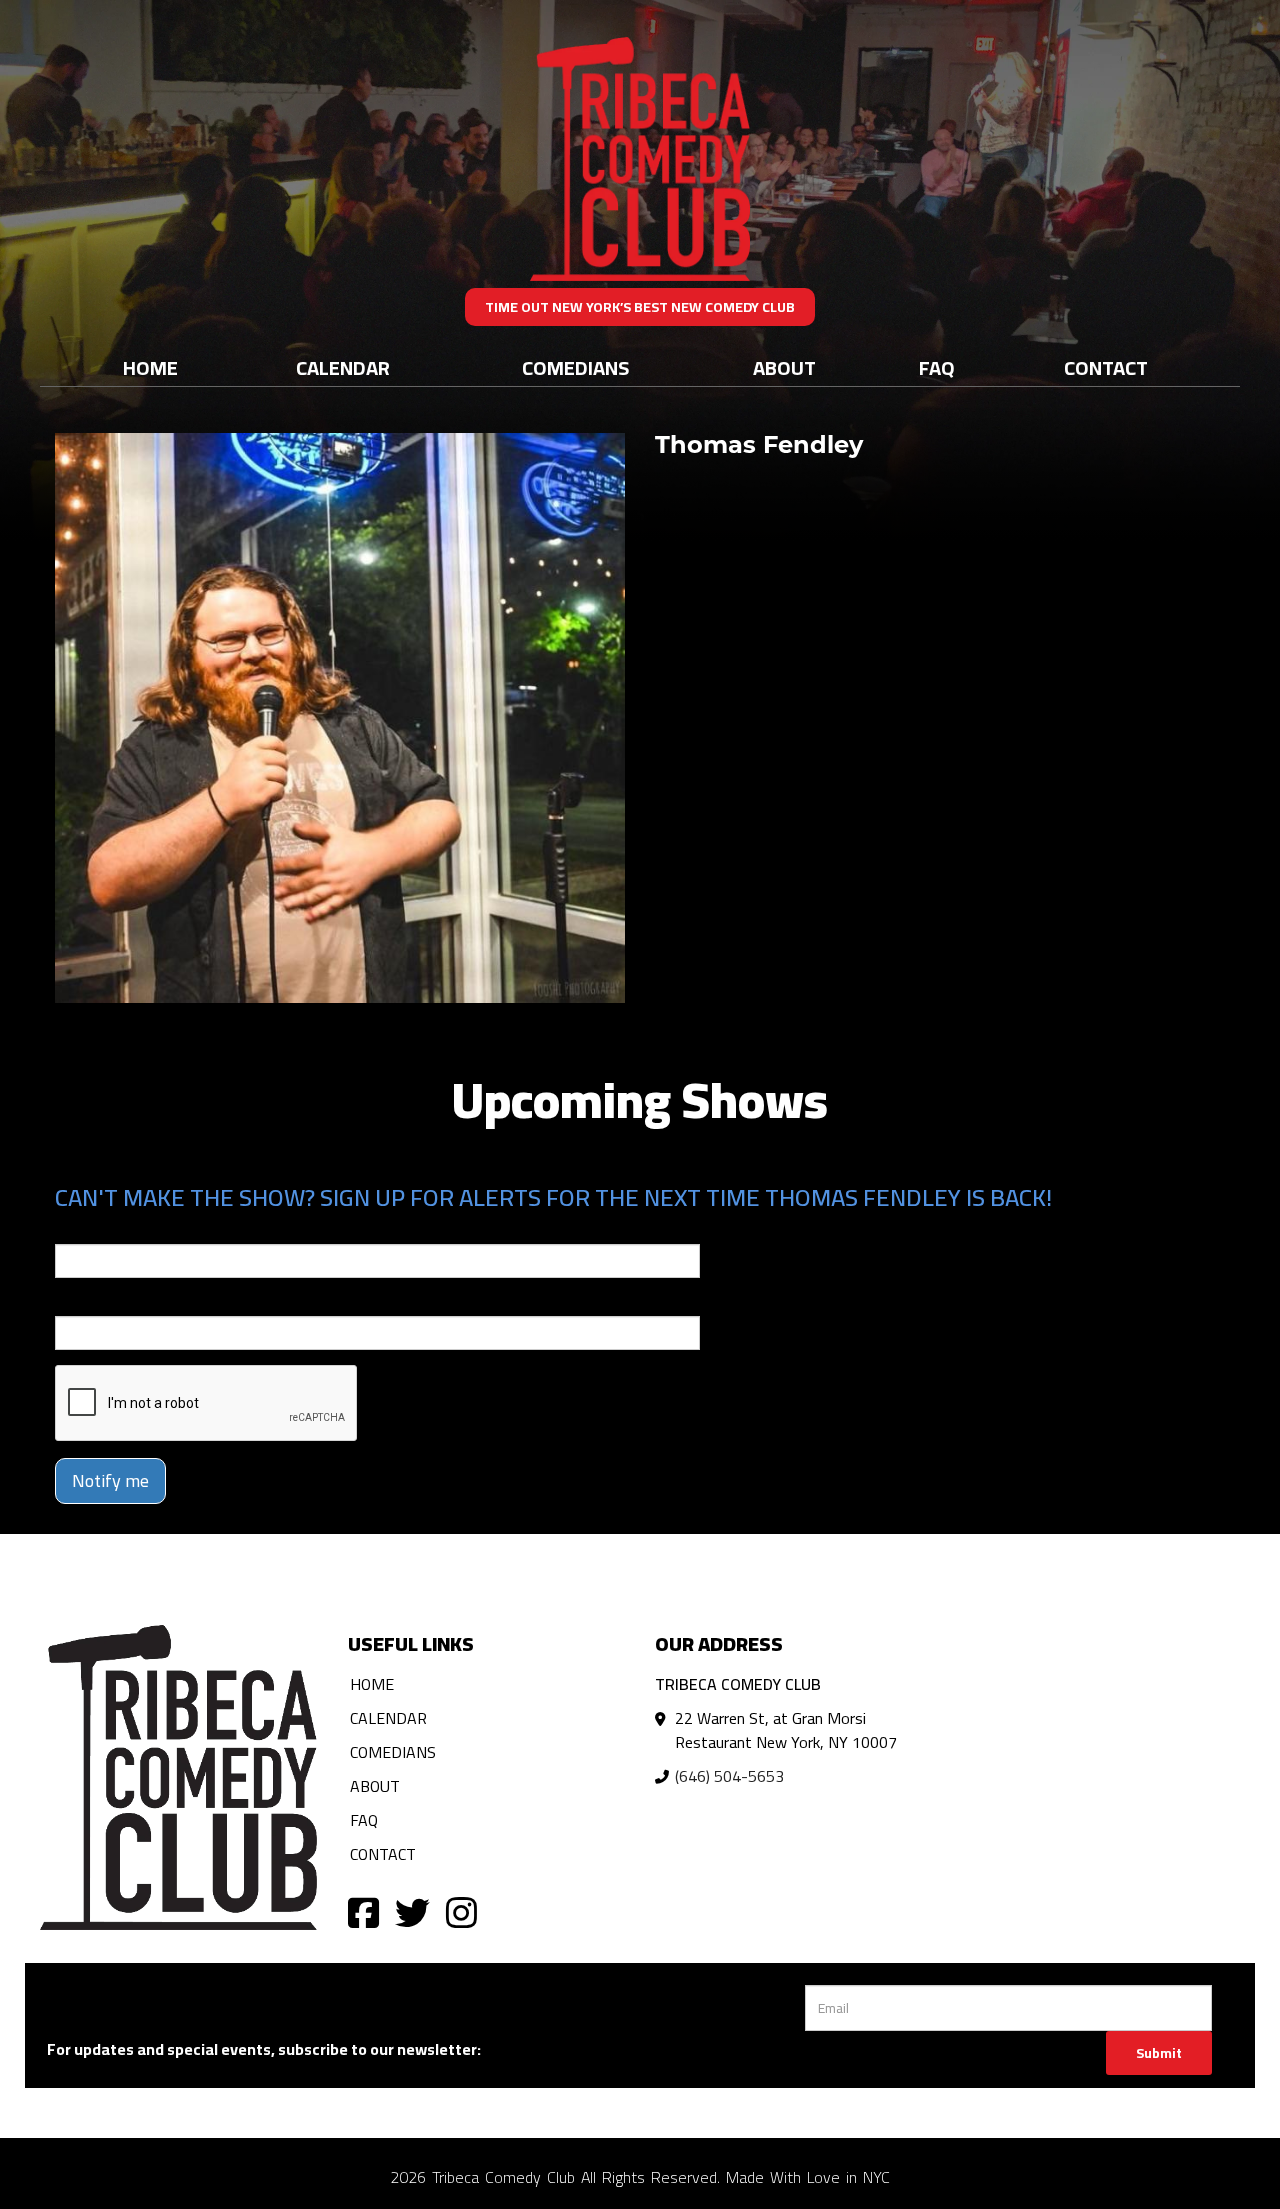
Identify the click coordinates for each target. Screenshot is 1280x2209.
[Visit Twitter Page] (412, 1911)
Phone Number (103, 1302)
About (784, 367)
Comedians (575, 367)
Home (150, 367)
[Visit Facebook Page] (363, 1911)
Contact (1106, 367)
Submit (1159, 2053)
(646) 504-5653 (729, 1776)
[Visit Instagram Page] (461, 1911)
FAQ (937, 367)
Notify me (110, 1480)
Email (73, 1230)
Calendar (343, 367)
